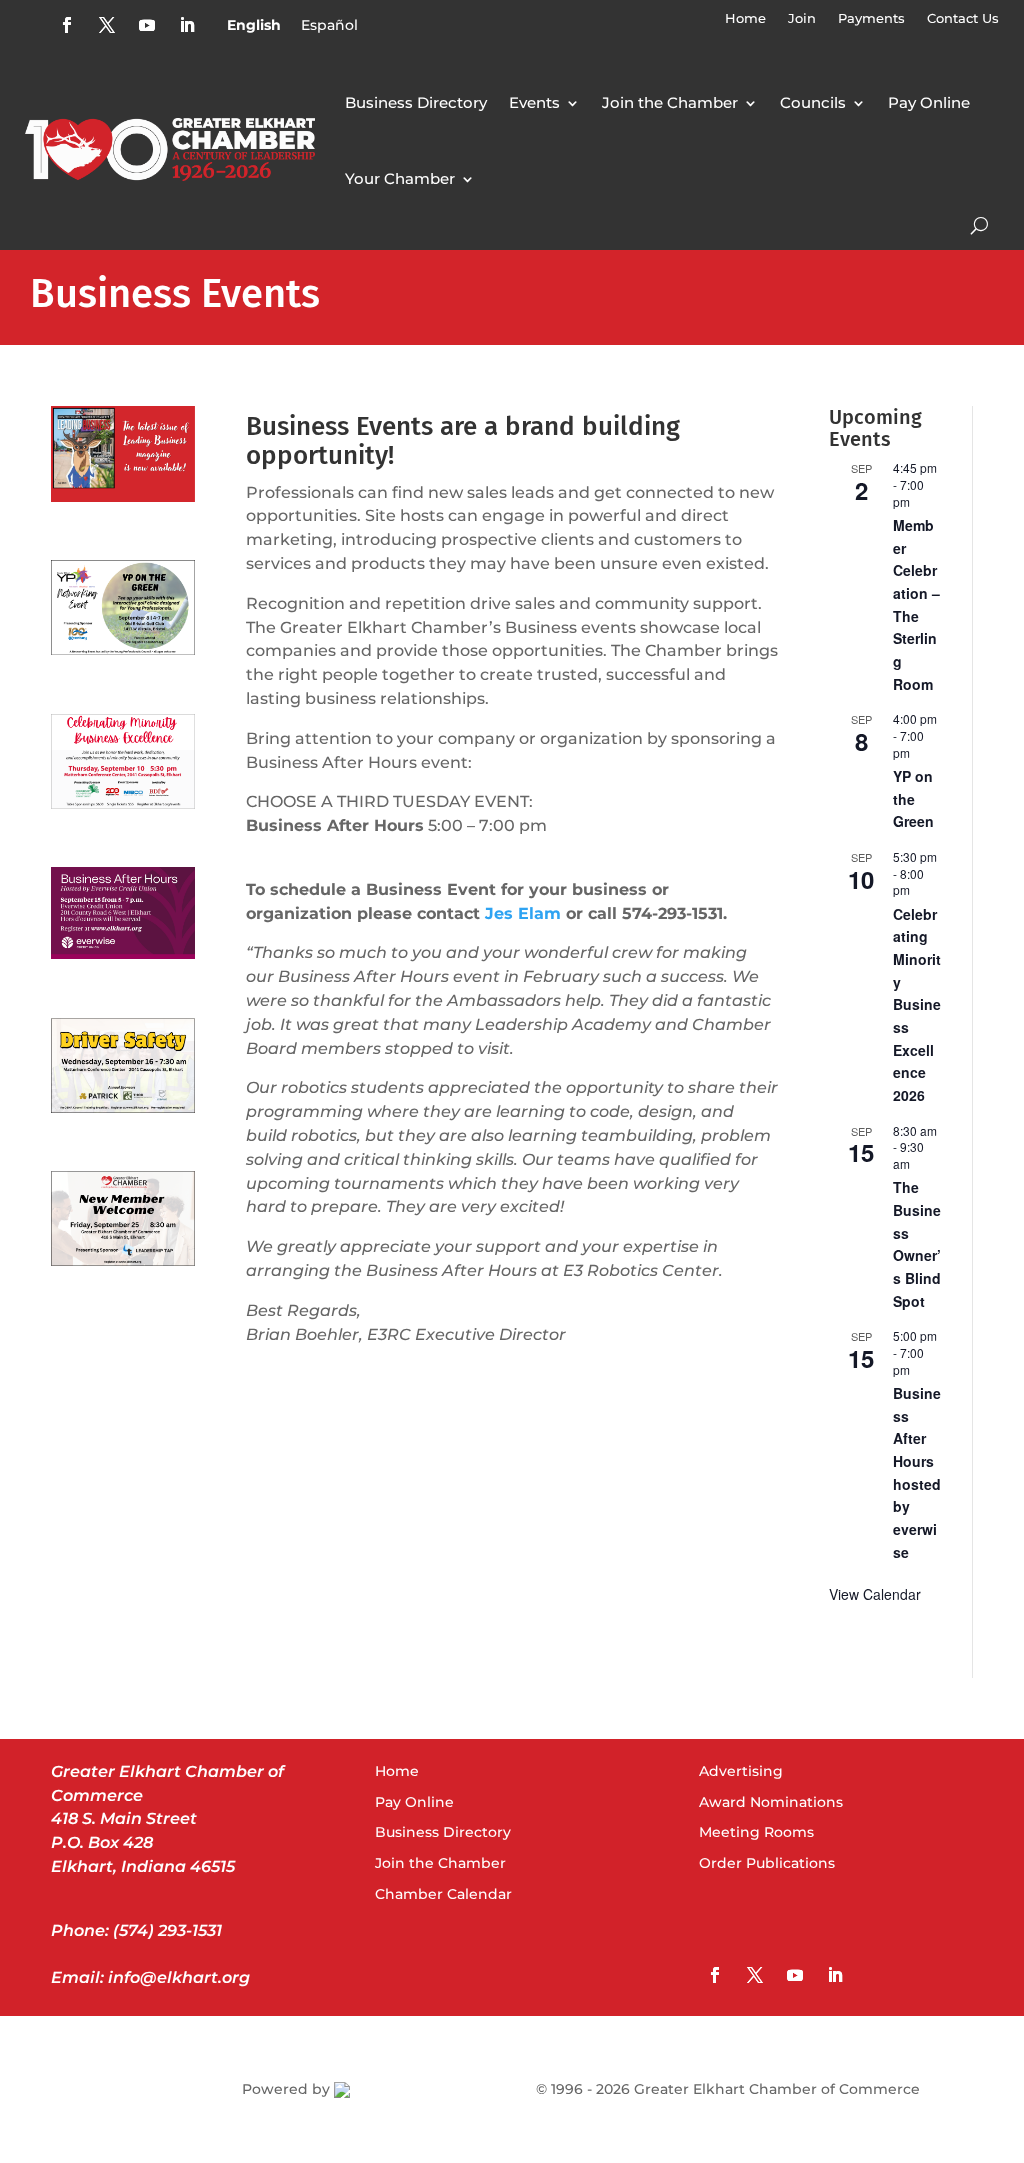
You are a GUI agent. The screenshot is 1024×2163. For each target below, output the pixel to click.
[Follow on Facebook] (67, 25)
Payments (871, 18)
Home (745, 18)
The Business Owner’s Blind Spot (917, 1243)
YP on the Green (913, 798)
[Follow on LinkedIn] (187, 25)
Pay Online (929, 102)
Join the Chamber (670, 102)
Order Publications (767, 1863)
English (254, 25)
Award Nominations (771, 1802)
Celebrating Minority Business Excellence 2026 (917, 1004)
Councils (813, 102)
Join (802, 18)
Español (329, 25)
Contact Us (963, 18)
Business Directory (416, 102)
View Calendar (875, 1594)
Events (534, 102)
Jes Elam (523, 913)
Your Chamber (400, 178)
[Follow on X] (107, 25)
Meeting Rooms (756, 1832)
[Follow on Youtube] (147, 25)
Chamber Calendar (443, 1894)
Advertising (741, 1771)
